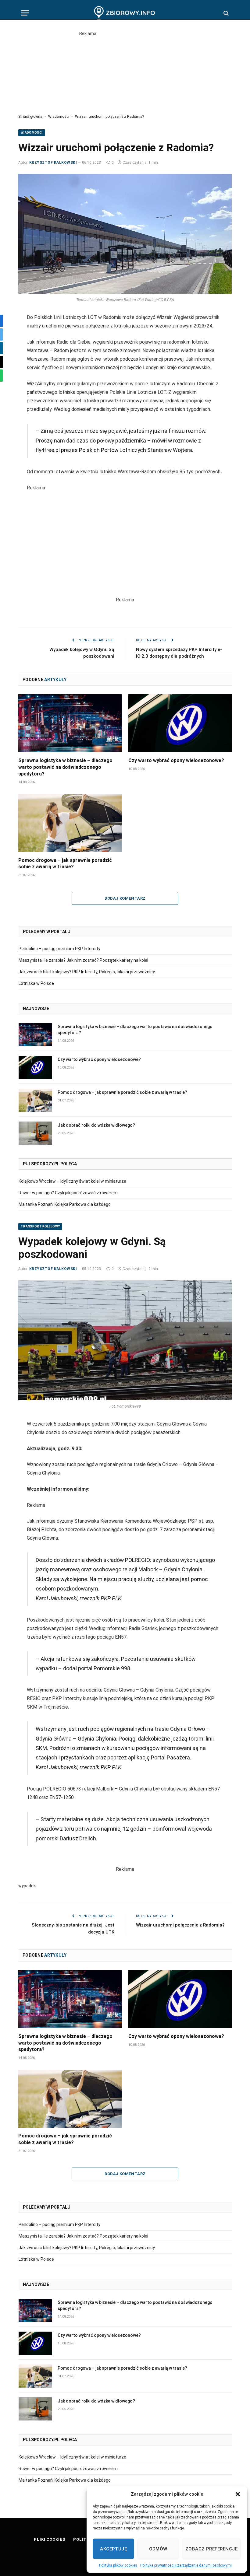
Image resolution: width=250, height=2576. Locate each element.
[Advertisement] (125, 70)
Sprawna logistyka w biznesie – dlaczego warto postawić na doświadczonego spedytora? (65, 767)
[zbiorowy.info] (125, 13)
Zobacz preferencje (211, 2549)
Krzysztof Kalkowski (53, 163)
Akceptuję (113, 2549)
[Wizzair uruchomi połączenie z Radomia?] (125, 234)
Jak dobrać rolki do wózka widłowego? (96, 1125)
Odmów (158, 2549)
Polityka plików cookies (118, 2565)
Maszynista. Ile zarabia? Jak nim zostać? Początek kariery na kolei (83, 960)
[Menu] (25, 13)
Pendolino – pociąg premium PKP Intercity (59, 949)
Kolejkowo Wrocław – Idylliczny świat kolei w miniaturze (72, 1181)
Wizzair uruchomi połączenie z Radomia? (180, 1925)
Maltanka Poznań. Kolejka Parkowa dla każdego (65, 1204)
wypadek (27, 1886)
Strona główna (30, 117)
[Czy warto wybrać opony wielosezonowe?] (180, 723)
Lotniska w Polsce (36, 983)
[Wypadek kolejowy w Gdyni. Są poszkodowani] (125, 1340)
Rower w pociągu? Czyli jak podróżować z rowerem (68, 1193)
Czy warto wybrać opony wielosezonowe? (176, 760)
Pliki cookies (50, 2539)
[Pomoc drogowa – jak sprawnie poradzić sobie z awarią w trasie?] (70, 823)
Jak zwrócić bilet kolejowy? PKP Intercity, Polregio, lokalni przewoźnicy (87, 972)
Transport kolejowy (40, 1226)
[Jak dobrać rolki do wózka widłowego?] (35, 1133)
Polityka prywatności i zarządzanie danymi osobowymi (186, 2565)
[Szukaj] (225, 13)
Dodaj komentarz (125, 898)
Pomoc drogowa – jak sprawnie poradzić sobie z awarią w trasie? (65, 864)
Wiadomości (59, 117)
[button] (238, 2494)
